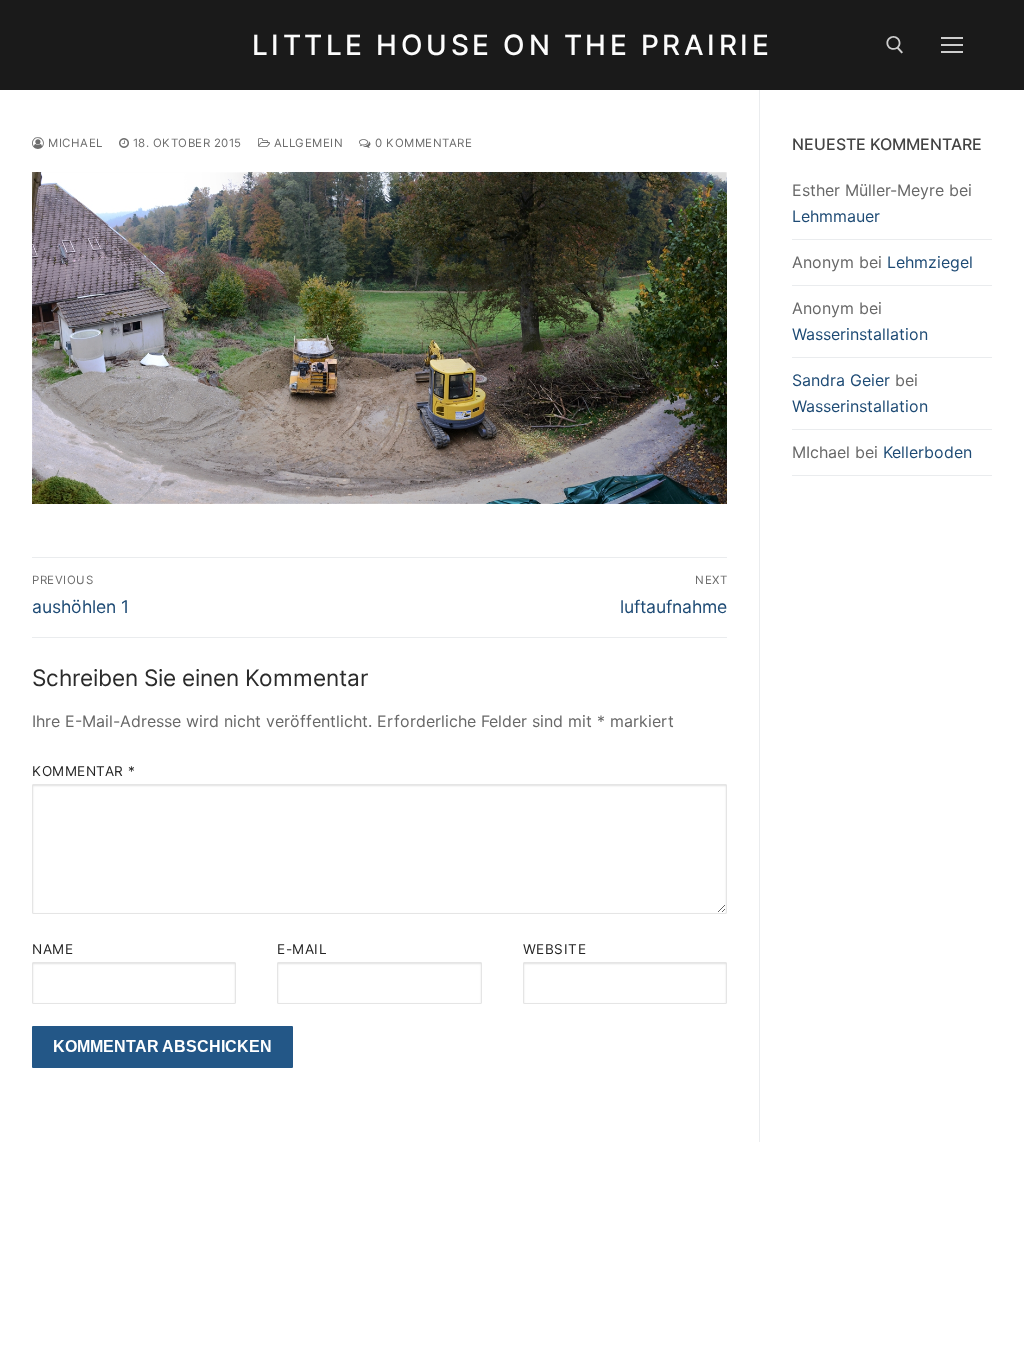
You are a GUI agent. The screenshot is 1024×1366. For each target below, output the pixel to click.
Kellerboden (927, 452)
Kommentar (84, 771)
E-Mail (302, 949)
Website (555, 949)
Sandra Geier (841, 380)
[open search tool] (895, 45)
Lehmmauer (836, 216)
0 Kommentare (422, 143)
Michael (74, 143)
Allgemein (306, 143)
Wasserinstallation (860, 334)
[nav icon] (952, 45)
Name (52, 949)
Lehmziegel (930, 262)
